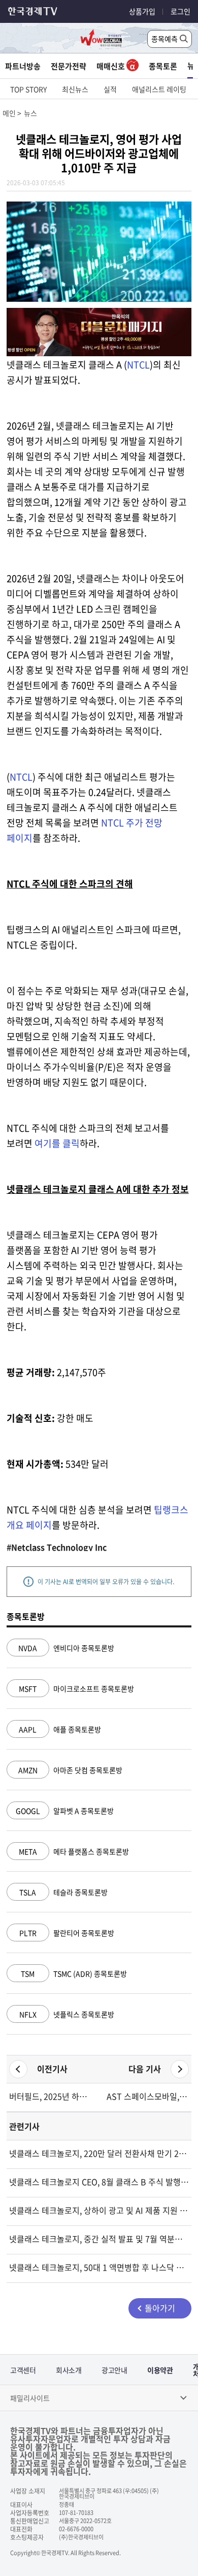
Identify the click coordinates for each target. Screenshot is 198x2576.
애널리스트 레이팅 (159, 89)
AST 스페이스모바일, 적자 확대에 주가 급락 (148, 2096)
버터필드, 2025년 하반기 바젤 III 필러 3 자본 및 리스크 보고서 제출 (50, 2096)
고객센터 (23, 2370)
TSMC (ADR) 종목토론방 (74, 1973)
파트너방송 (23, 66)
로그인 (180, 11)
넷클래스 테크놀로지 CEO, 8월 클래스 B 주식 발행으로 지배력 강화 (99, 2182)
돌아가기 (160, 2308)
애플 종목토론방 (60, 1729)
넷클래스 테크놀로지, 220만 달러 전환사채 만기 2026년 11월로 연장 (99, 2153)
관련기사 (24, 2126)
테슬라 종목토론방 (63, 1892)
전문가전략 (69, 66)
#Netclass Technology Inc (57, 1547)
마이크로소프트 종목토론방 (76, 1688)
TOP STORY (28, 89)
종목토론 (163, 66)
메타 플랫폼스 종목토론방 (74, 1851)
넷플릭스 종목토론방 (67, 2014)
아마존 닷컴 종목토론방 (70, 1770)
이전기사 (52, 2069)
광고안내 (114, 2370)
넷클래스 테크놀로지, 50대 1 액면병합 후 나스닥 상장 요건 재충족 (99, 2267)
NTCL (138, 365)
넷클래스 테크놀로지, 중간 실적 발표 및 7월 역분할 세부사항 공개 (99, 2239)
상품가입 (142, 11)
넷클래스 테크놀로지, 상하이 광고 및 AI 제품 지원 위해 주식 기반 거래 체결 (99, 2210)
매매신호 (111, 66)
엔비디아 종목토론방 (66, 1648)
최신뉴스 (75, 89)
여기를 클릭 (57, 1143)
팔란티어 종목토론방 (67, 1933)
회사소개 (69, 2370)
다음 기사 (145, 2069)
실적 (110, 89)
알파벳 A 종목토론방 (65, 1811)
